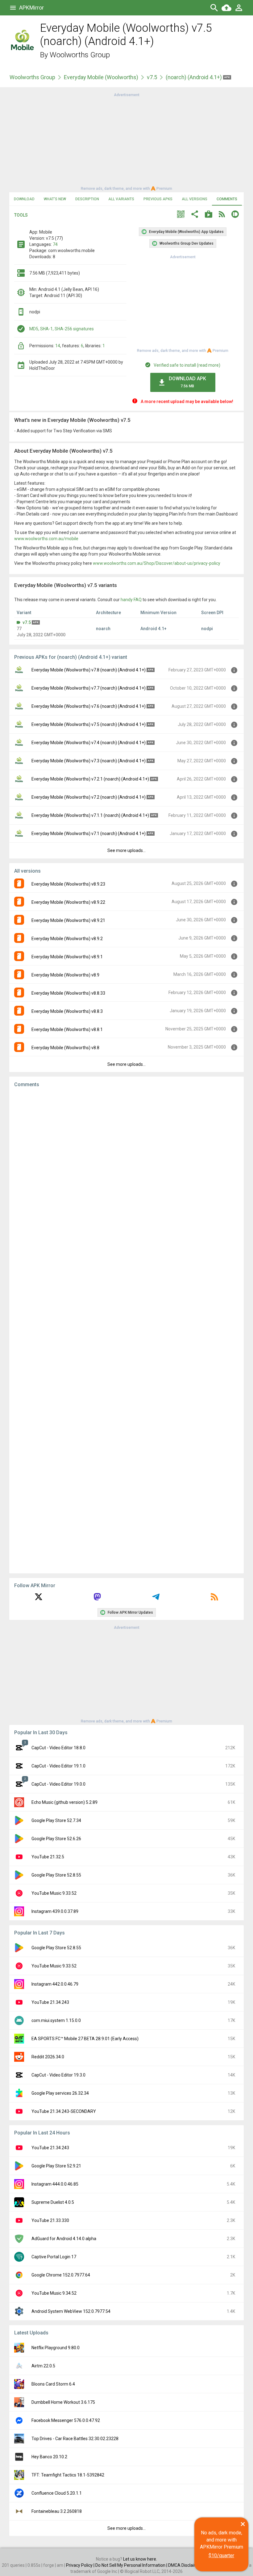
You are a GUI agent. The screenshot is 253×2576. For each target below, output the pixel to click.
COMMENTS (227, 199)
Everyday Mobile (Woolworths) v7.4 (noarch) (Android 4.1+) (89, 743)
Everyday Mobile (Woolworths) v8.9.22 (68, 902)
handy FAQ (131, 600)
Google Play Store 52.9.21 (56, 2166)
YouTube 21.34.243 (50, 2002)
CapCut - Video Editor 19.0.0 (58, 1784)
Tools (21, 215)
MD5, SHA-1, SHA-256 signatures (62, 329)
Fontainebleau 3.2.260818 (57, 2511)
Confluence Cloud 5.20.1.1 (57, 2493)
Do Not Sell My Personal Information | (132, 2565)
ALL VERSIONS (195, 199)
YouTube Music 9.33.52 (54, 1893)
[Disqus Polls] (126, 1170)
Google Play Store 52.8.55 (56, 1875)
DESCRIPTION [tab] (87, 199)
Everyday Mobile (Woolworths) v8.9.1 (67, 957)
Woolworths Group (80, 55)
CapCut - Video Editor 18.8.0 (58, 1748)
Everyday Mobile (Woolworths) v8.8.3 (67, 1011)
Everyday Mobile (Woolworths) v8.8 (65, 1048)
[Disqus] (126, 1331)
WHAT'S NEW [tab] (55, 199)
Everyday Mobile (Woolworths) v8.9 (65, 975)
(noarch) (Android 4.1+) (194, 77)
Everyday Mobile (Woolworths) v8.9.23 (68, 884)
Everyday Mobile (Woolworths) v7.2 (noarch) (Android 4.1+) (89, 797)
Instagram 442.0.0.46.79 (55, 1984)
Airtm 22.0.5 (43, 2366)
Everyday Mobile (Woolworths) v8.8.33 (68, 993)
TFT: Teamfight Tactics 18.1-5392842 (68, 2475)
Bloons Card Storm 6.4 (53, 2384)
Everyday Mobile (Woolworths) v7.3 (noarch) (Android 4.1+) (89, 761)
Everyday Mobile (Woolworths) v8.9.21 (68, 920)
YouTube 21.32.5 (48, 1857)
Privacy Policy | (81, 2565)
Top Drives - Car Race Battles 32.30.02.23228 (75, 2439)
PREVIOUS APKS (158, 199)
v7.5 (152, 77)
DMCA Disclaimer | (186, 2565)
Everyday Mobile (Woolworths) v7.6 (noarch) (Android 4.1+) (89, 706)
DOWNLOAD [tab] (24, 199)
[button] (181, 215)
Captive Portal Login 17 (54, 2257)
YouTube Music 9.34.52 (54, 2293)
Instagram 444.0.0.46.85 (55, 2184)
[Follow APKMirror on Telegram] (156, 1599)
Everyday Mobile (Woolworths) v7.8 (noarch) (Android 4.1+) (89, 670)
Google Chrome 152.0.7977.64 (61, 2275)
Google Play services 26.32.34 (60, 2093)
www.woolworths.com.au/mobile (46, 539)
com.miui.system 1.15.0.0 (56, 2020)
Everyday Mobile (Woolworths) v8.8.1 (67, 1029)
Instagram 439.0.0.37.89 (55, 1911)
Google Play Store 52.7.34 (56, 1820)
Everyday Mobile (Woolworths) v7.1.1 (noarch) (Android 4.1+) (90, 815)
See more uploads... (126, 850)
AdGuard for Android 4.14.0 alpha (64, 2239)
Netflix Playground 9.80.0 (56, 2348)
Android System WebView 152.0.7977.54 (71, 2311)
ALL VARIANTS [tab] (121, 199)
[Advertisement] (126, 141)
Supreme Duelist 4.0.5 (53, 2202)
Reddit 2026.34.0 (48, 2057)
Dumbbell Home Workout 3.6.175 (63, 2402)
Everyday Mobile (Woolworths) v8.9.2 (67, 939)
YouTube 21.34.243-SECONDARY (64, 2111)
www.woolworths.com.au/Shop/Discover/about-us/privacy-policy (157, 563)
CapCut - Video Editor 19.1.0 (58, 1766)
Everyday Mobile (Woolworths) (101, 77)
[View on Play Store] (209, 215)
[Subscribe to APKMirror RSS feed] (214, 1599)
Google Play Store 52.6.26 (56, 1839)
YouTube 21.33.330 (50, 2220)
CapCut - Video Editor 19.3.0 (58, 2075)
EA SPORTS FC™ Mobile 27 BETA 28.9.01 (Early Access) (85, 2039)
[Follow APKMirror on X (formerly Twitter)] (39, 1599)
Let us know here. (140, 2559)
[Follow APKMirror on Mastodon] (97, 1599)
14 (58, 346)
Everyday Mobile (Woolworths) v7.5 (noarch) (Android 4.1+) (89, 724)
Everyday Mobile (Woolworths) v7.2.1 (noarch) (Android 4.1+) (90, 779)
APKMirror (31, 8)
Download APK (187, 382)
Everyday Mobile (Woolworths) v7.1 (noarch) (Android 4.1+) (89, 834)
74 (55, 244)
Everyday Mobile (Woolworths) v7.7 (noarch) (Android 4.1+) (89, 688)
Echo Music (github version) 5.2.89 (64, 1802)
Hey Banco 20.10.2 (49, 2457)
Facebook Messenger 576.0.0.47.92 (66, 2420)
